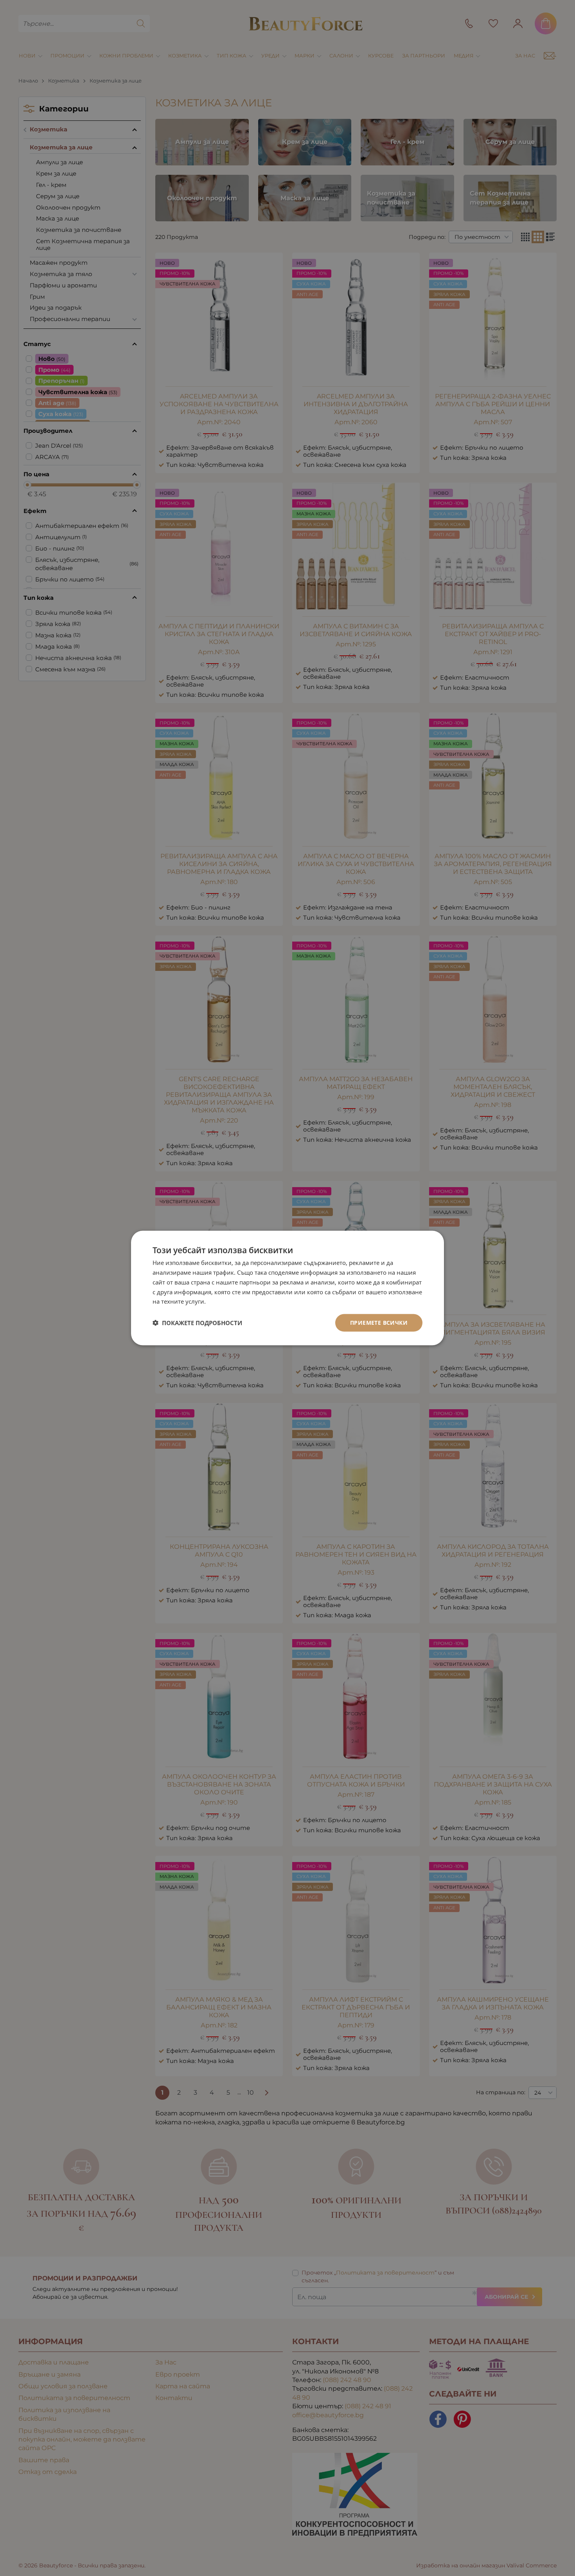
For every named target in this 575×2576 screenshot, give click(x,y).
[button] (197, 1323)
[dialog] (287, 1288)
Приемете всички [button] (379, 1323)
